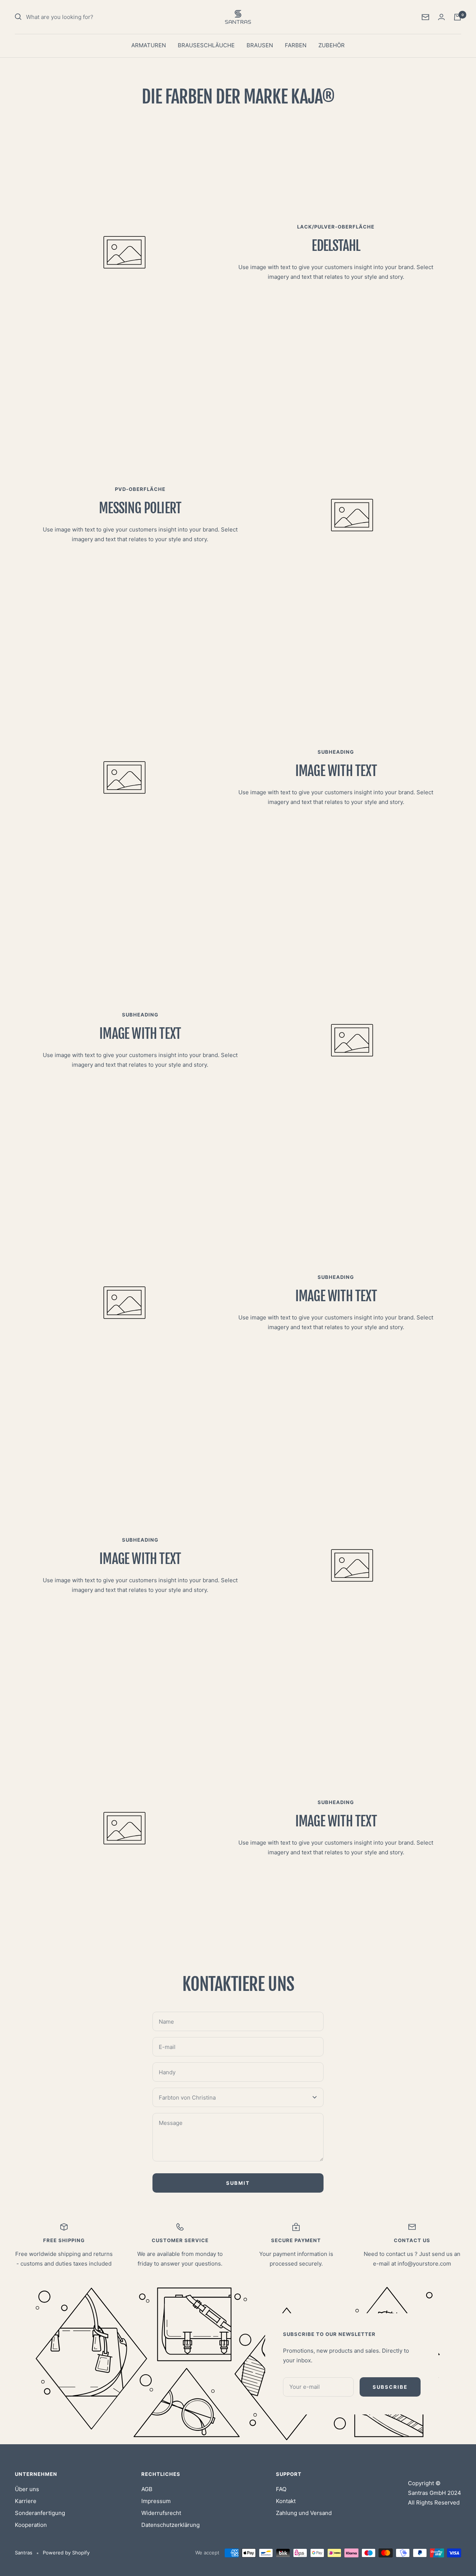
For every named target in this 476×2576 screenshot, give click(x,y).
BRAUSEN (260, 45)
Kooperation (31, 2525)
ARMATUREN (149, 45)
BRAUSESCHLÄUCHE (206, 45)
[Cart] (457, 17)
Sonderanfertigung (40, 2513)
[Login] (441, 17)
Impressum (156, 2501)
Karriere (26, 2501)
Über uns (27, 2489)
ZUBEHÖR (332, 45)
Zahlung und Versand (304, 2513)
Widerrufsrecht (161, 2513)
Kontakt (286, 2501)
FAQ (281, 2489)
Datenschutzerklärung (171, 2525)
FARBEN (296, 45)
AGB (147, 2489)
